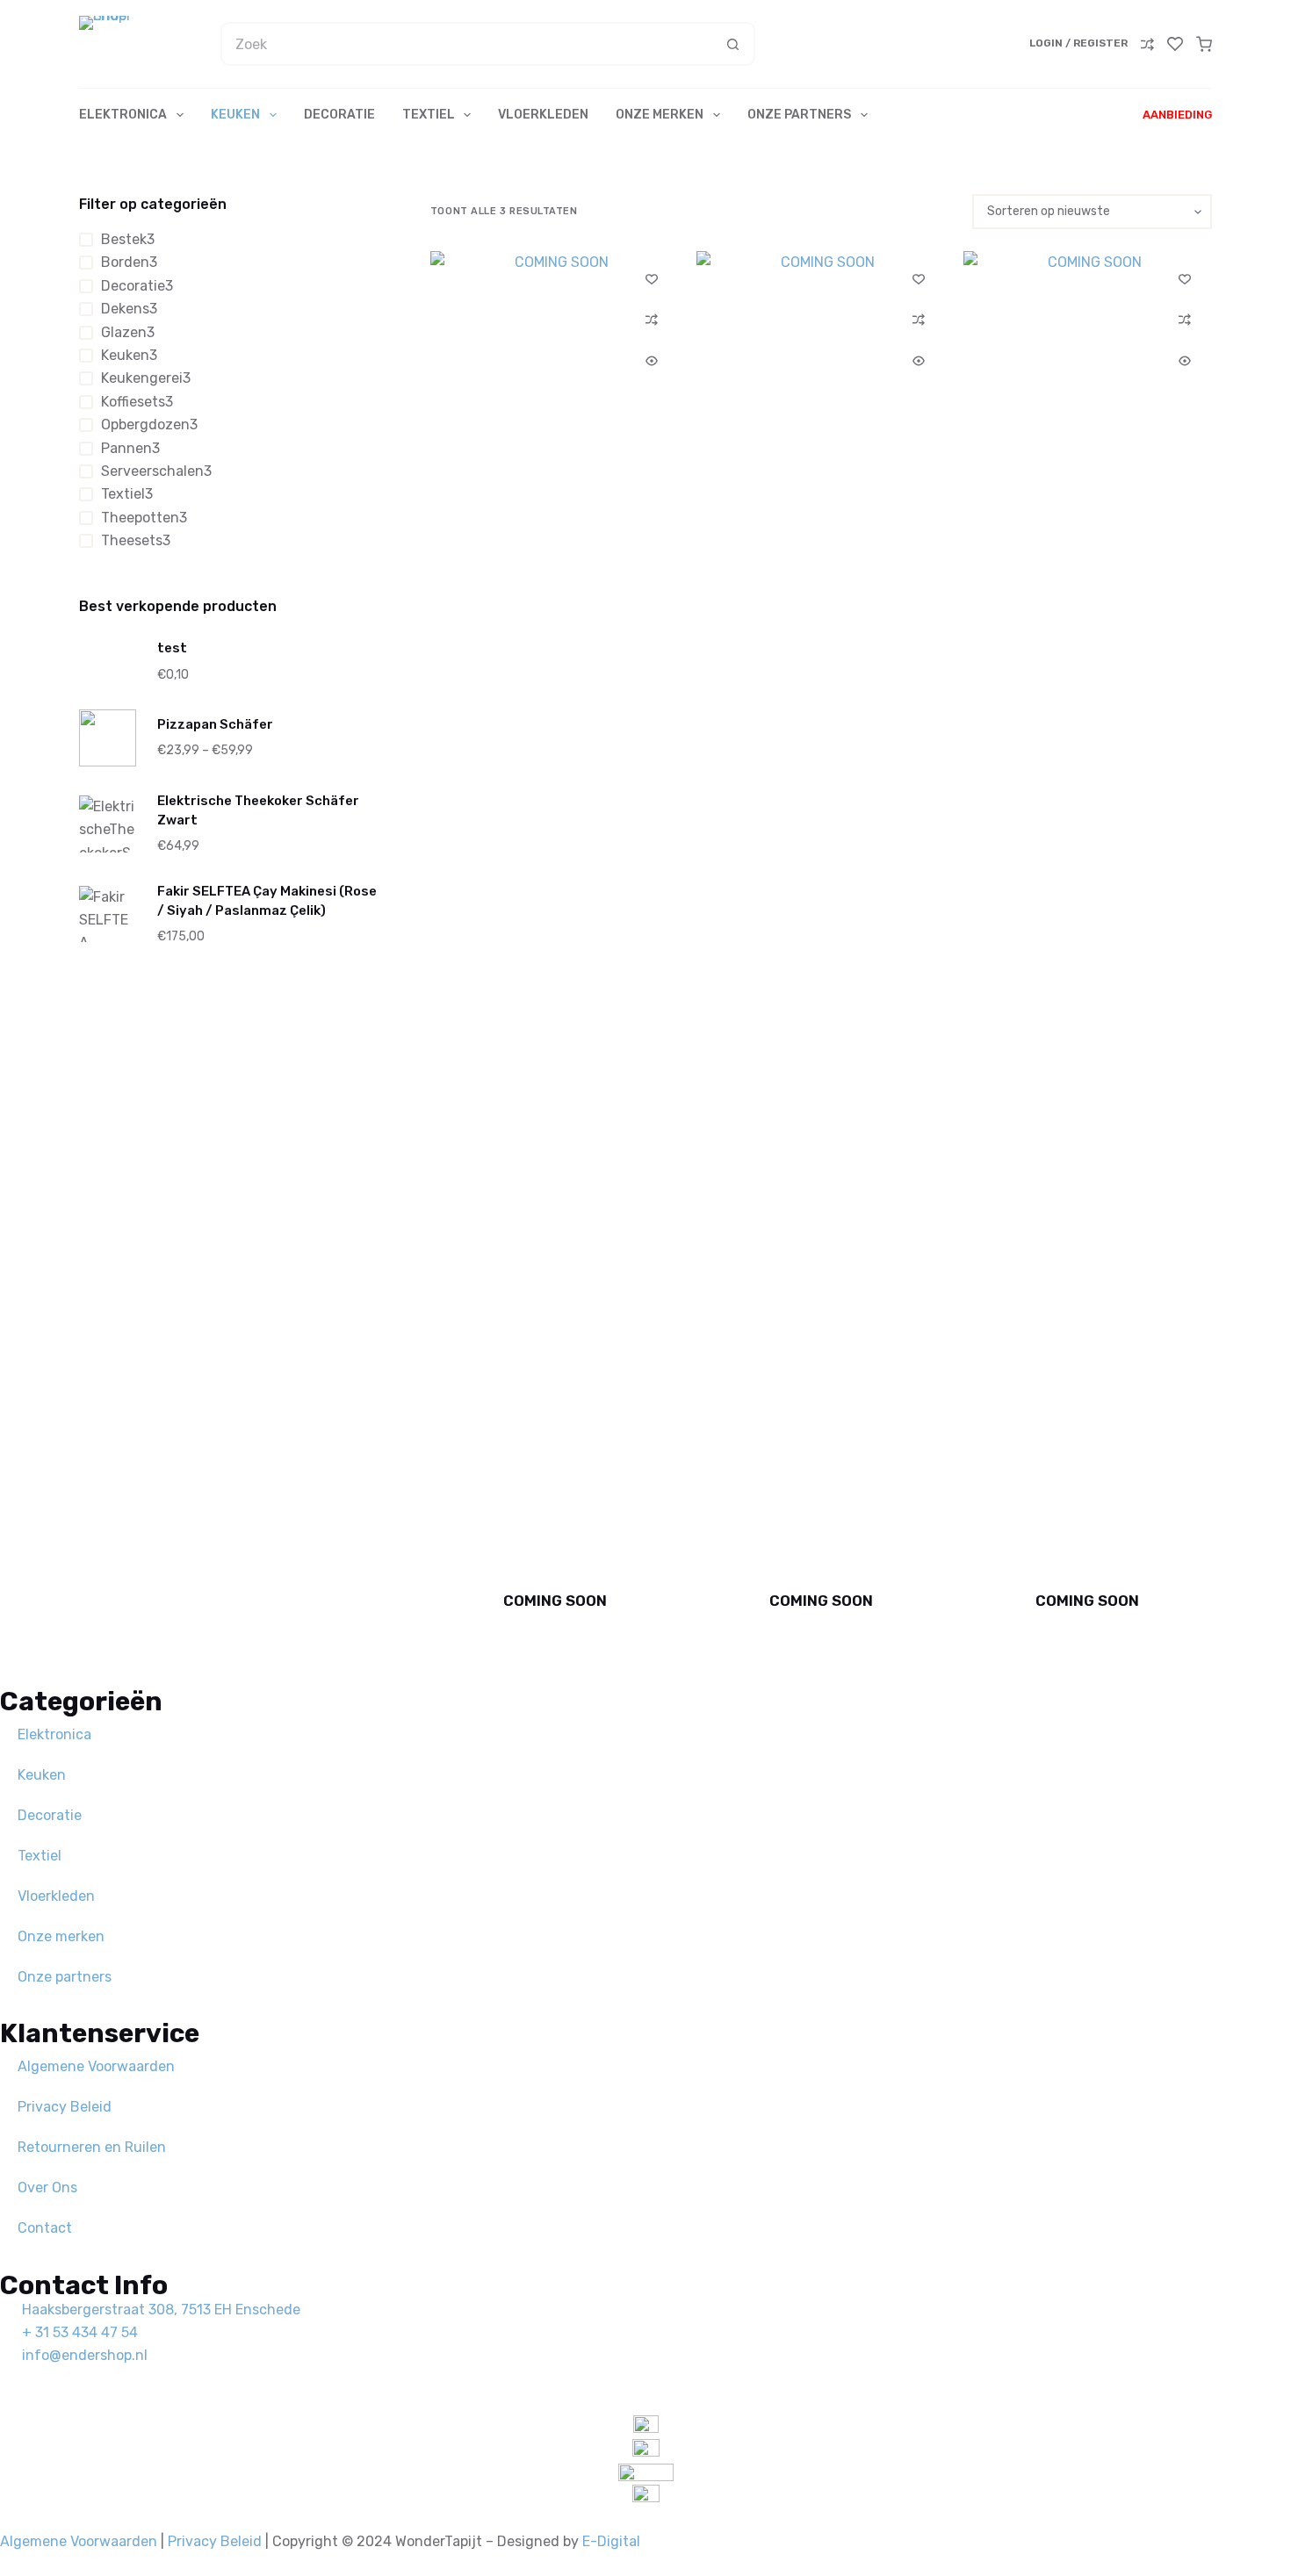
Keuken (235, 115)
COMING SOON (555, 1601)
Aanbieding (1177, 115)
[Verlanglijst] (1175, 44)
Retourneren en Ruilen (92, 2147)
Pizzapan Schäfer (215, 724)
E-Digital (611, 2541)
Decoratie (339, 115)
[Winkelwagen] (1204, 44)
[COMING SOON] (555, 910)
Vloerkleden (543, 115)
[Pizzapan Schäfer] (108, 738)
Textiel (429, 115)
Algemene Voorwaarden (96, 2066)
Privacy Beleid (65, 2107)
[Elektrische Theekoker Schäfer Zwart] (108, 824)
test (172, 648)
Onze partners (799, 115)
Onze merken (660, 115)
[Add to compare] (652, 320)
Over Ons (47, 2187)
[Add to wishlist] (652, 278)
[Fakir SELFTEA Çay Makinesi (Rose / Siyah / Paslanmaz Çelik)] (108, 914)
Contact (45, 2228)
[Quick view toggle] (652, 361)
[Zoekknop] (733, 44)
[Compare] (1147, 44)
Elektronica (123, 115)
